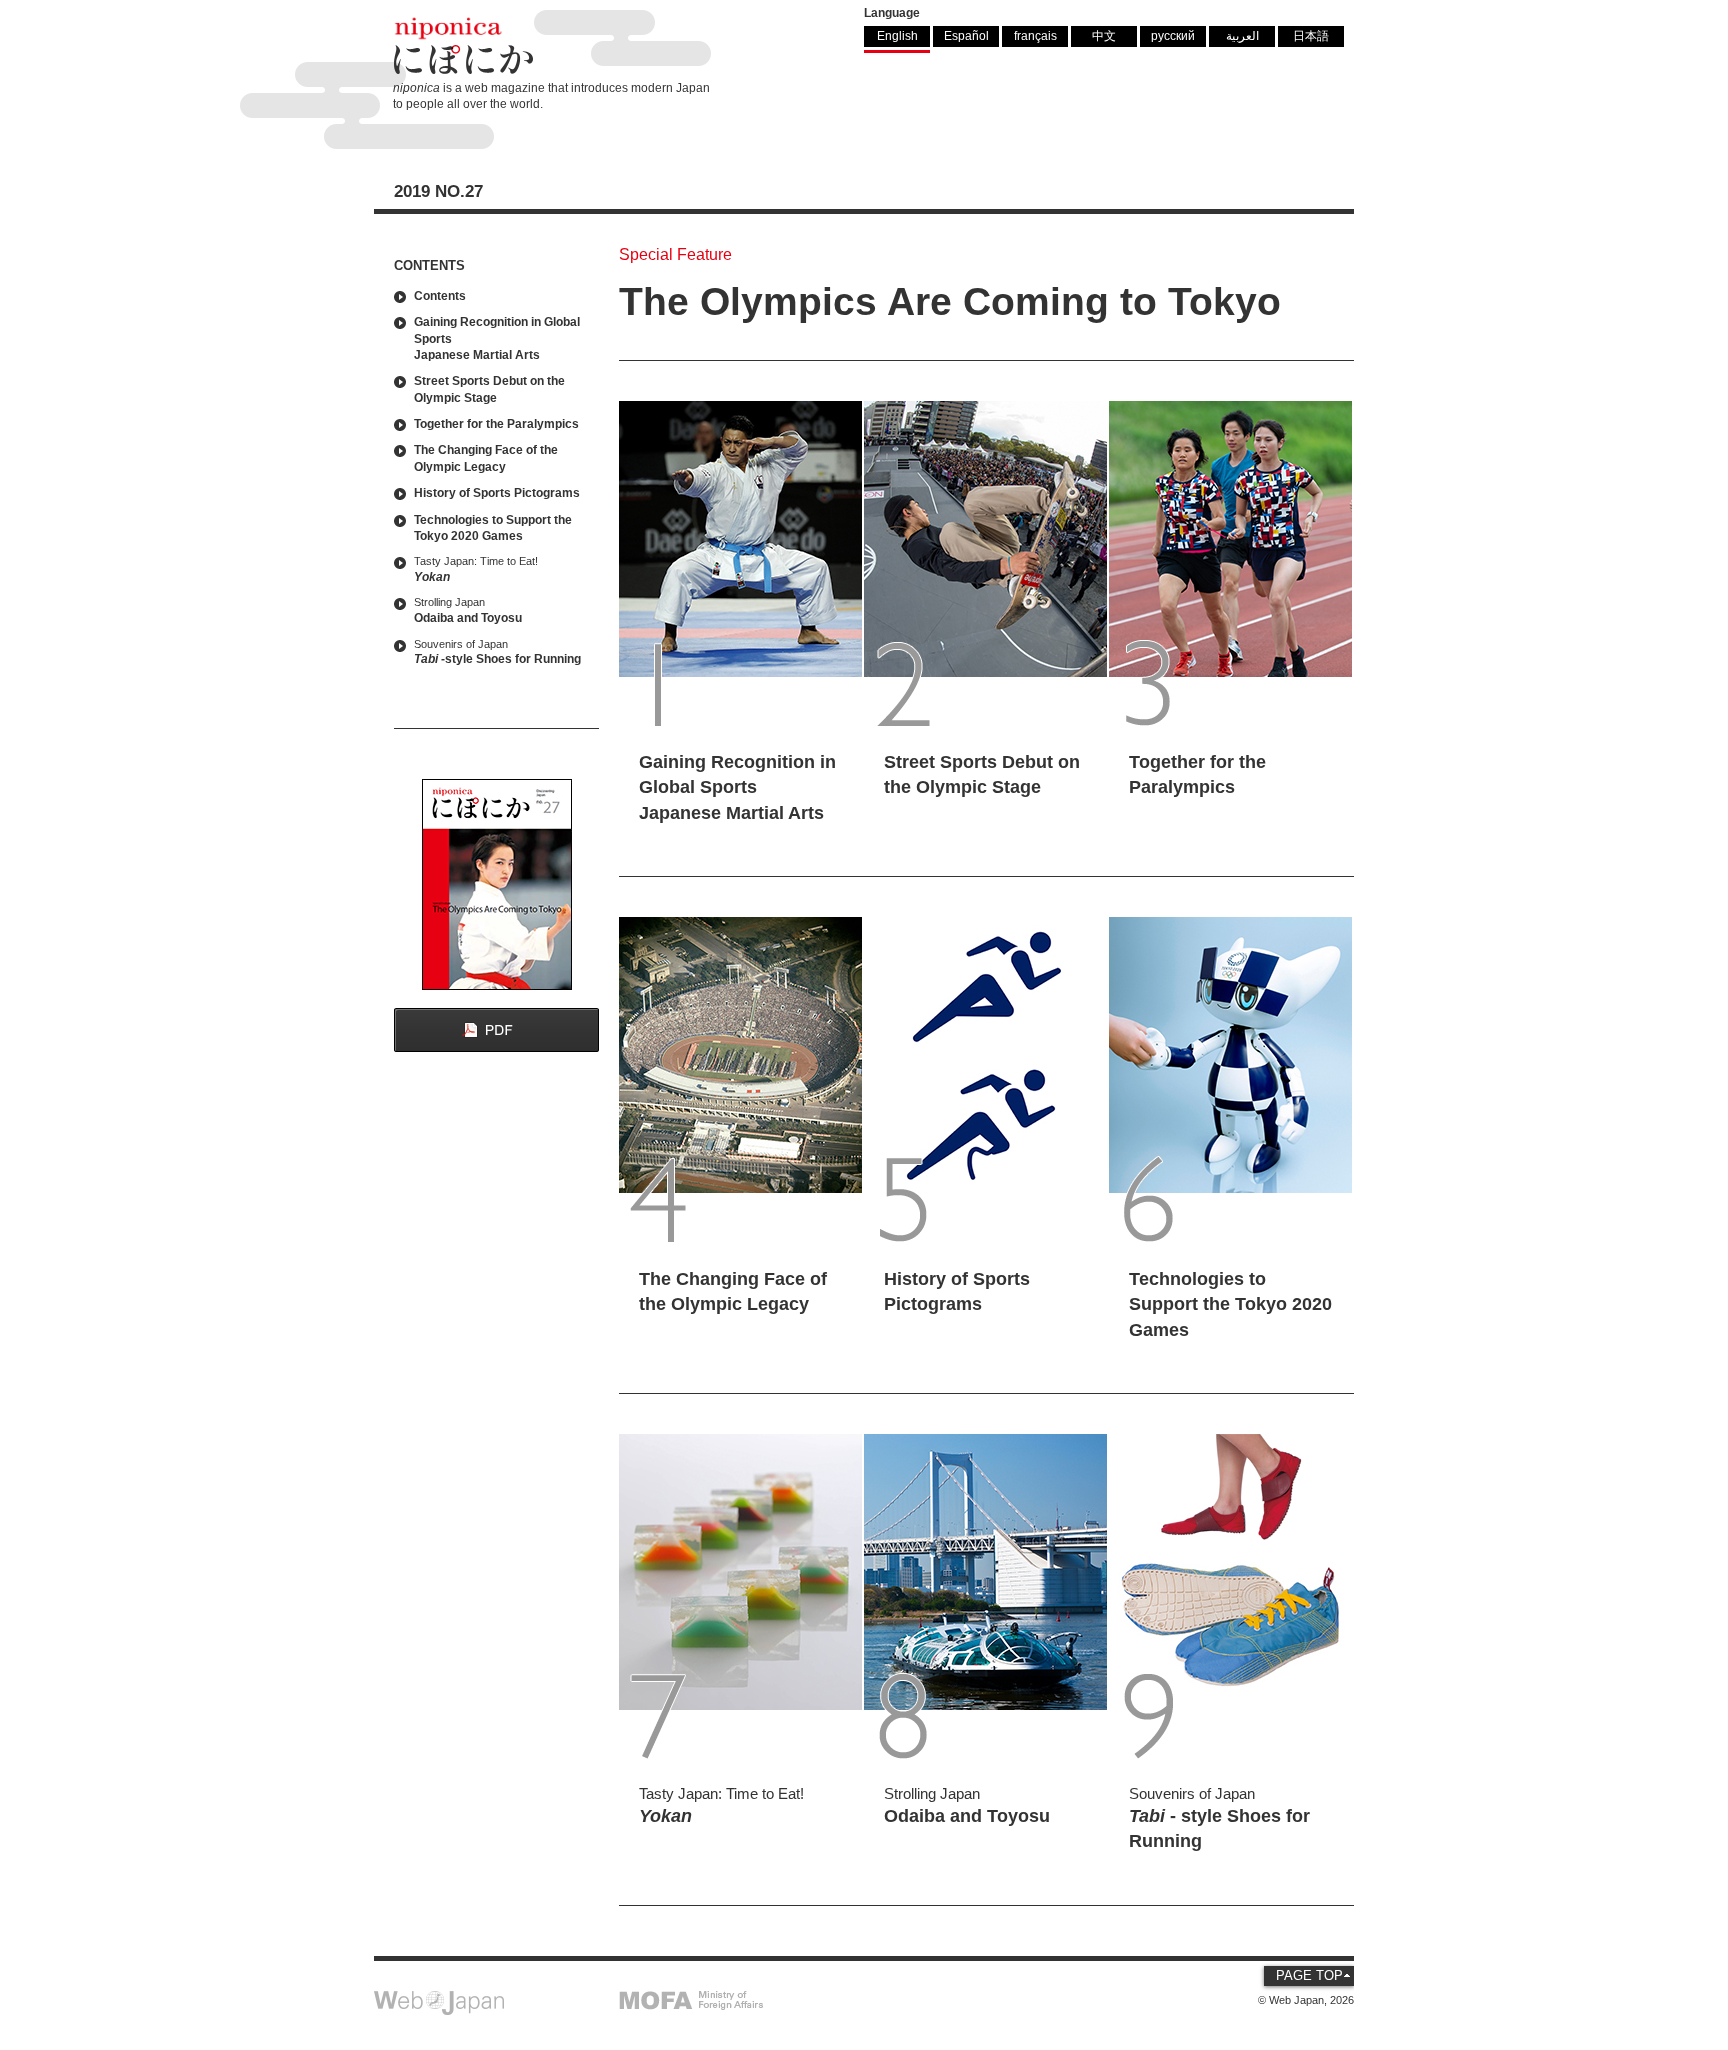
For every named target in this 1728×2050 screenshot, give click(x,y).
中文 (1104, 35)
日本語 (1311, 35)
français (1035, 35)
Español (966, 35)
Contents (440, 295)
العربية (1242, 35)
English (897, 35)
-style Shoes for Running (497, 652)
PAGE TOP (1309, 1975)
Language (892, 12)
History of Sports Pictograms (497, 492)
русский (1173, 35)
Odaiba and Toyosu (468, 610)
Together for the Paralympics (496, 423)
